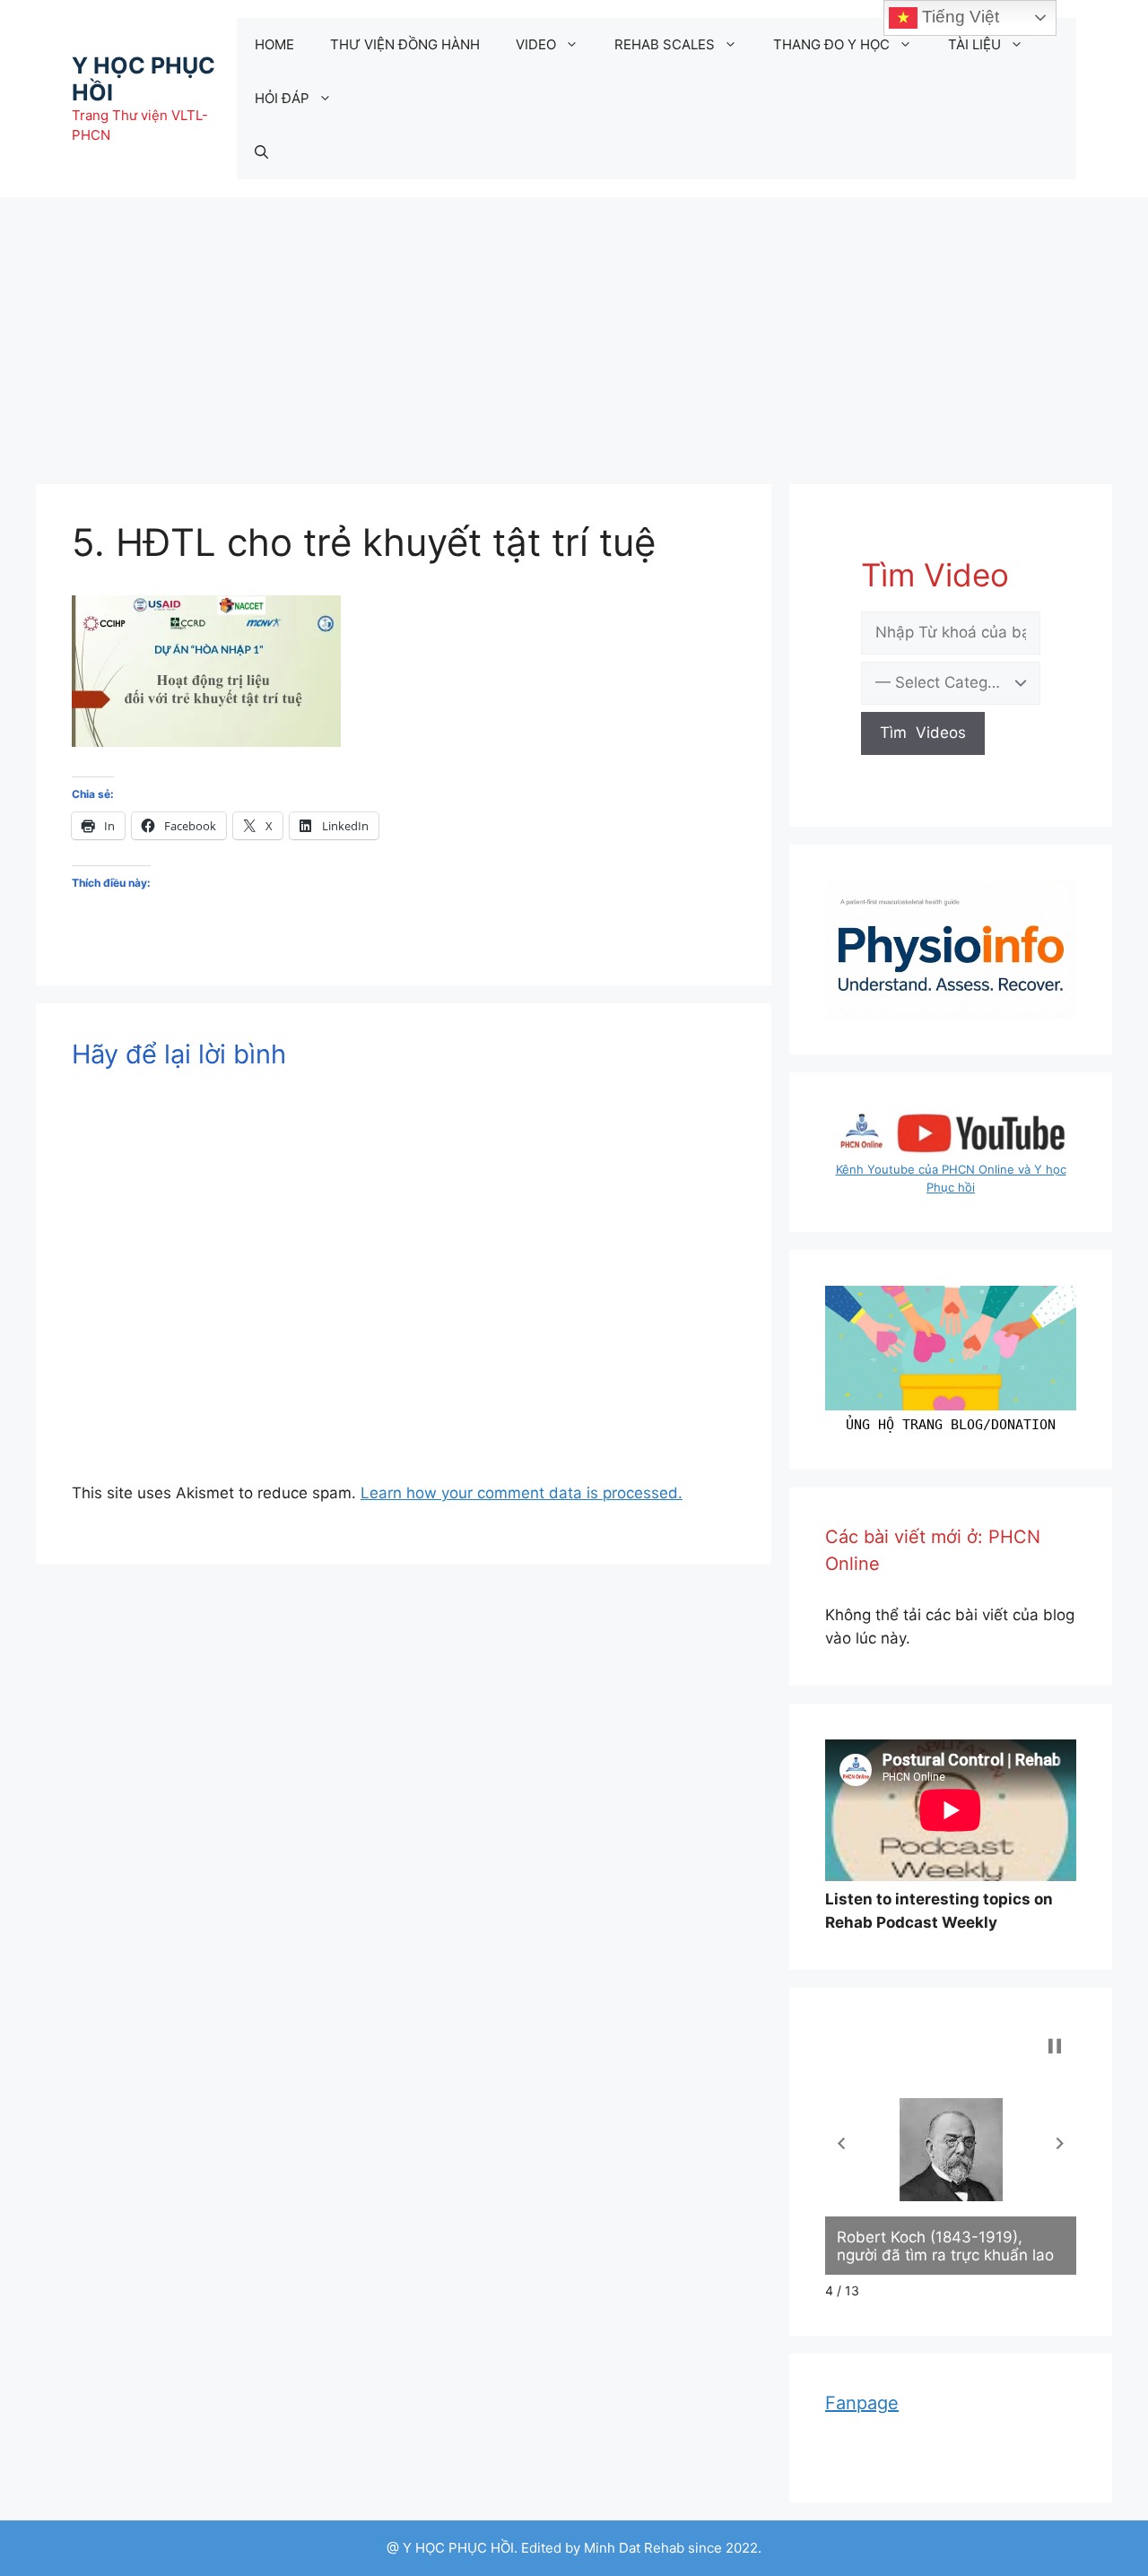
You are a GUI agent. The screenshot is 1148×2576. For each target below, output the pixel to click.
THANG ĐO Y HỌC (831, 44)
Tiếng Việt (958, 17)
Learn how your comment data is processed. (522, 1493)
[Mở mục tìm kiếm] (261, 152)
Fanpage (862, 2403)
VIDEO (536, 44)
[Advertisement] (574, 332)
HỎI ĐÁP (282, 98)
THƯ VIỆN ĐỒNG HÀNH (405, 44)
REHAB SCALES (665, 44)
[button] (841, 2143)
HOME (274, 44)
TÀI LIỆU (974, 44)
